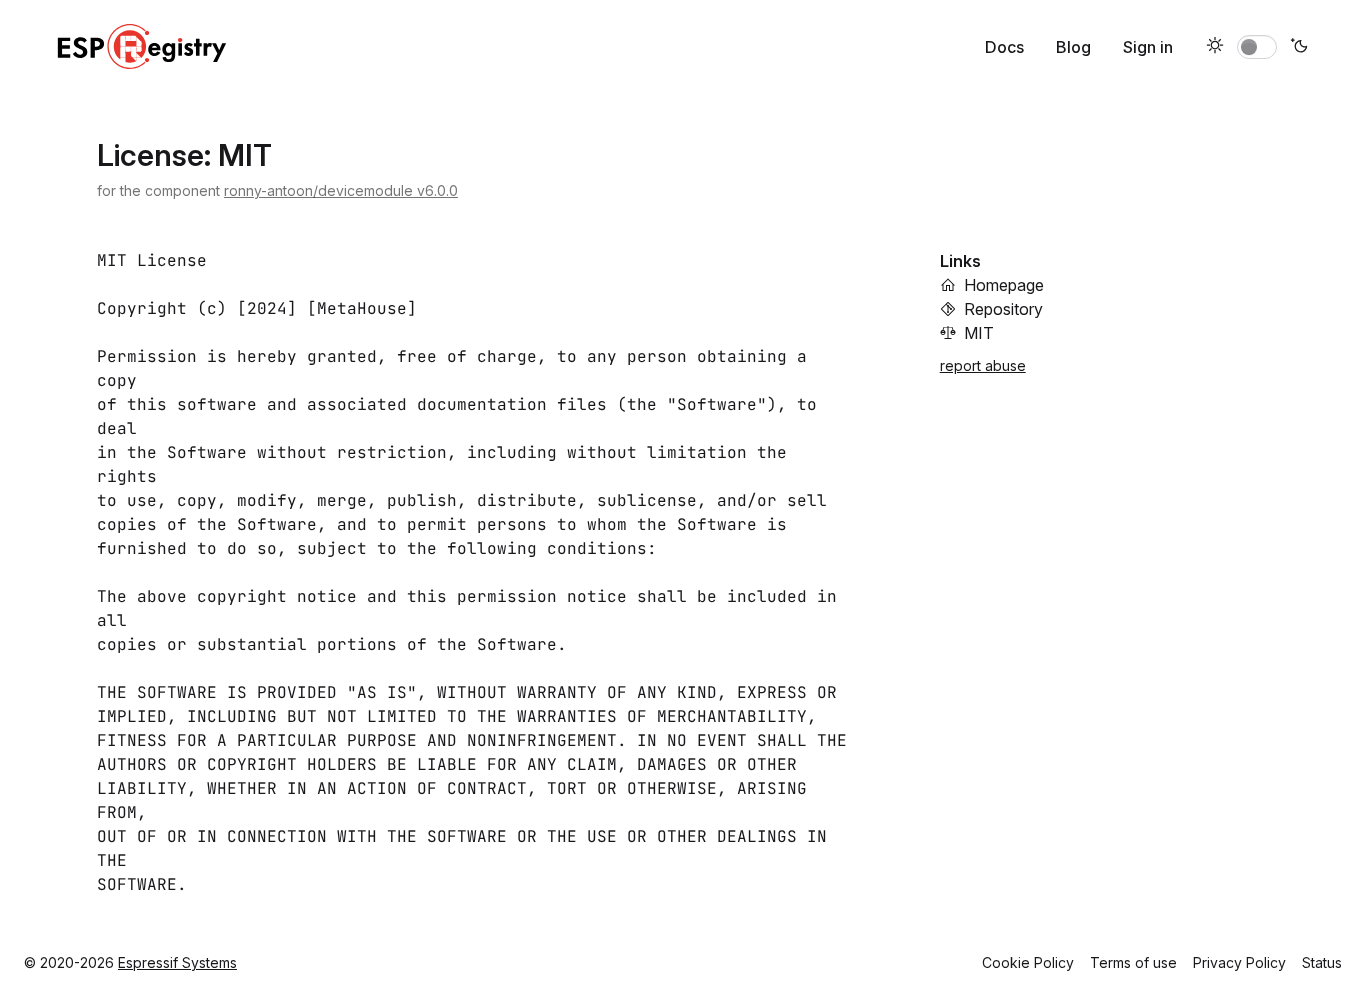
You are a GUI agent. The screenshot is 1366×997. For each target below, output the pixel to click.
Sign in (1148, 47)
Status (1322, 962)
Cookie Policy (1028, 962)
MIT (979, 333)
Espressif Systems (177, 962)
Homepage (1004, 285)
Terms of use (1133, 962)
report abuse (983, 365)
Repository (1003, 309)
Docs (1004, 47)
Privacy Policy (1239, 962)
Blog (1073, 47)
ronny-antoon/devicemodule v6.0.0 (341, 190)
